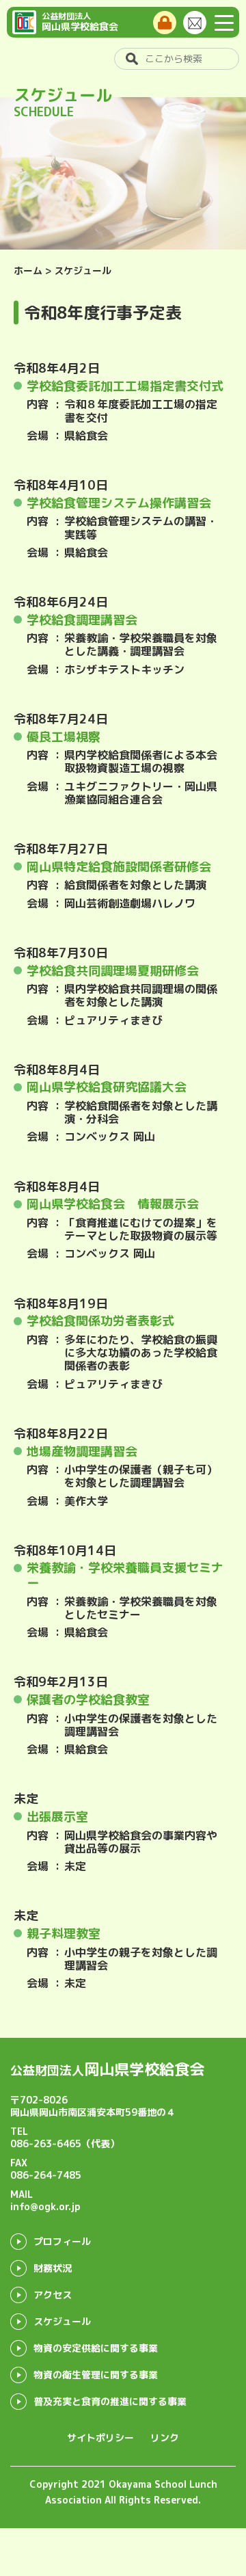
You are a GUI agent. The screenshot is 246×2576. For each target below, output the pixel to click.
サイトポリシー (100, 2438)
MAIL (45, 2200)
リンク (165, 2438)
